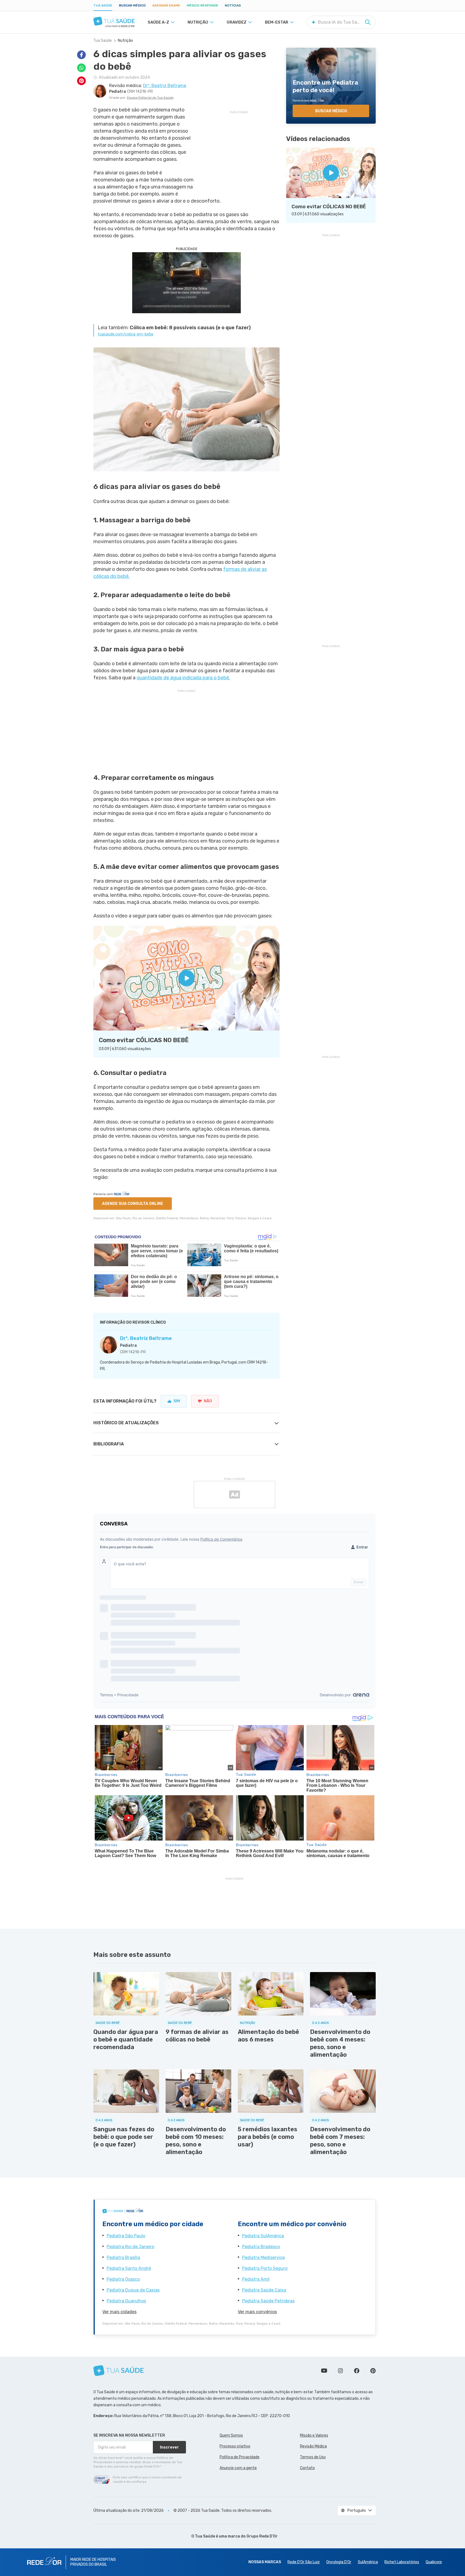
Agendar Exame (166, 5)
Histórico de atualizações (126, 1423)
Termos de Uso (313, 2457)
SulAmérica (368, 2562)
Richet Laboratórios (402, 2562)
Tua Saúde (103, 5)
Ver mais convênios (257, 2312)
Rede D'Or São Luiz (304, 2562)
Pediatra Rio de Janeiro (130, 2247)
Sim (177, 1401)
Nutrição (125, 41)
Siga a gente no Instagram (340, 2371)
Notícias (233, 5)
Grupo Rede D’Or (262, 2536)
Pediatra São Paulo (126, 2236)
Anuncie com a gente (238, 2468)
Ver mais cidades (119, 2312)
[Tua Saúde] (114, 21)
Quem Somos (231, 2435)
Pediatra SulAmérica (263, 2236)
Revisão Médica (313, 2446)
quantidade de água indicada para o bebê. (183, 678)
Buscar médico (132, 5)
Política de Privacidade (240, 2457)
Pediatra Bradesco (261, 2247)
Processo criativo (235, 2446)
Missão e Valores (314, 2435)
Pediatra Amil (256, 2279)
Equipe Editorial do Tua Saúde (150, 98)
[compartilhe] (81, 55)
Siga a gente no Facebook (357, 2371)
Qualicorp (434, 2562)
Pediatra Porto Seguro (265, 2268)
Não (208, 1401)
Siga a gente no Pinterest (373, 2371)
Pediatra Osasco (123, 2279)
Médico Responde (203, 5)
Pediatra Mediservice (263, 2257)
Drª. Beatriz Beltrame (146, 1338)
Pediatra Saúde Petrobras (268, 2301)
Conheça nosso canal (324, 2371)
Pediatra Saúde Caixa (264, 2290)
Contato (307, 2468)
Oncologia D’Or (339, 2562)
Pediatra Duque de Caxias (133, 2290)
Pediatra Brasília (123, 2257)
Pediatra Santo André (129, 2268)
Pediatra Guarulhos (126, 2301)
